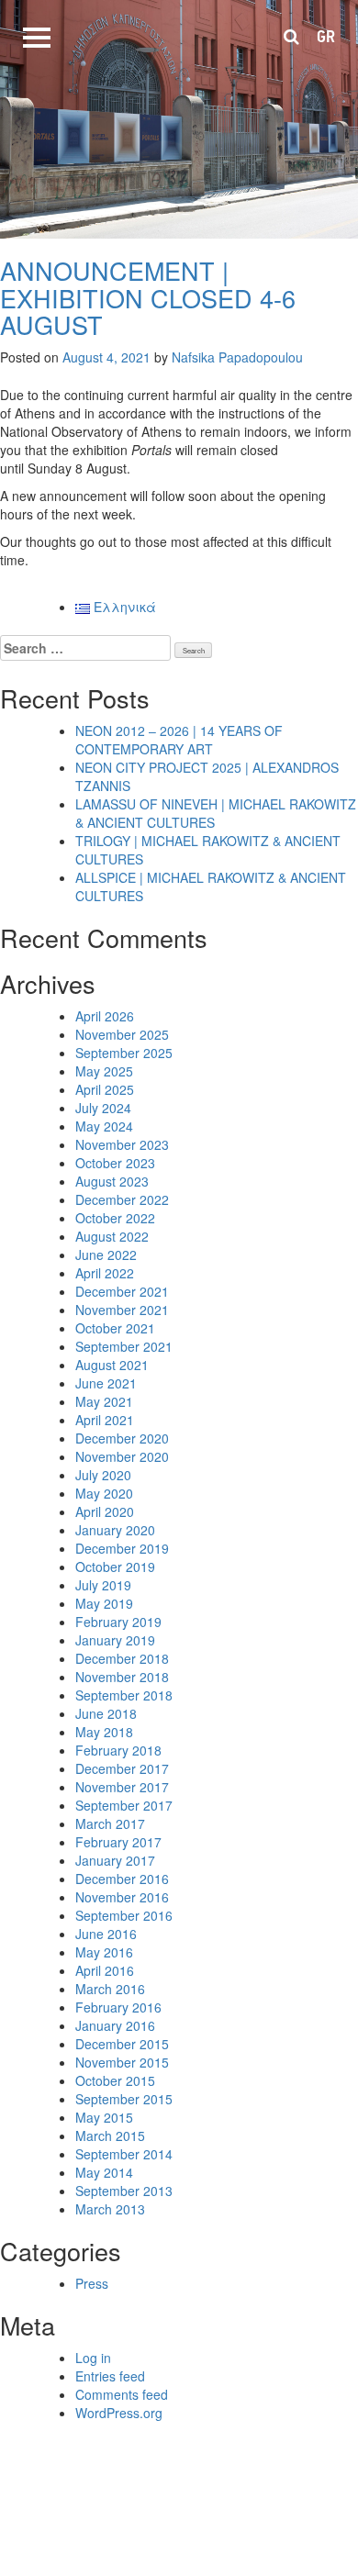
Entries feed (110, 2376)
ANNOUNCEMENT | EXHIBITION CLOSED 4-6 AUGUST (148, 297)
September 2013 (124, 2191)
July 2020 (103, 1475)
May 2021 (104, 1401)
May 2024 (104, 1126)
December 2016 (122, 1879)
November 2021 (122, 1310)
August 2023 (112, 1181)
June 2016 (106, 1934)
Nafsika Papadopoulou (237, 357)
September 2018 (124, 1695)
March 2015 (110, 2136)
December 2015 (122, 2044)
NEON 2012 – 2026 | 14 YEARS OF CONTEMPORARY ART (179, 740)
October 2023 (115, 1163)
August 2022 (112, 1236)
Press (92, 2283)
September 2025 (124, 1053)
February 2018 (118, 1750)
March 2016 (110, 1989)
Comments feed (122, 2394)
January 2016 (115, 2025)
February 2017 (118, 1842)
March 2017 (110, 1823)
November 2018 (122, 1677)
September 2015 (124, 2099)
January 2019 (115, 1640)
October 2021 (115, 1328)
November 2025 (122, 1034)
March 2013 (110, 2209)
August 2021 (112, 1365)
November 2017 (122, 1787)
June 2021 (106, 1383)
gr (326, 37)
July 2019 (103, 1585)
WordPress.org (119, 2413)
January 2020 (115, 1530)
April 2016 (105, 1970)
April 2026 (105, 1016)
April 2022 (105, 1273)
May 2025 (104, 1071)
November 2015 (122, 2062)
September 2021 (124, 1346)
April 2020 (105, 1511)
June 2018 (106, 1713)
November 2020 (122, 1456)
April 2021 (105, 1420)
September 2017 (124, 1805)
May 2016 (104, 1952)
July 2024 (103, 1108)
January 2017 (115, 1860)
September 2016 (124, 1915)
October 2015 (115, 2080)
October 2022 (115, 1218)
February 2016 (118, 2007)
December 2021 (122, 1291)
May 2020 (104, 1493)
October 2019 (115, 1567)
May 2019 (104, 1603)
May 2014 (104, 2172)
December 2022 (122, 1199)
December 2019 (122, 1548)
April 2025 (105, 1089)
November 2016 (122, 1897)
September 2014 (124, 2154)
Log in (93, 2358)
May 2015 (104, 2117)
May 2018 (104, 1732)
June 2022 (106, 1255)
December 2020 (122, 1438)
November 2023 (122, 1144)
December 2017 (122, 1768)
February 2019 (118, 1622)
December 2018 (122, 1658)
